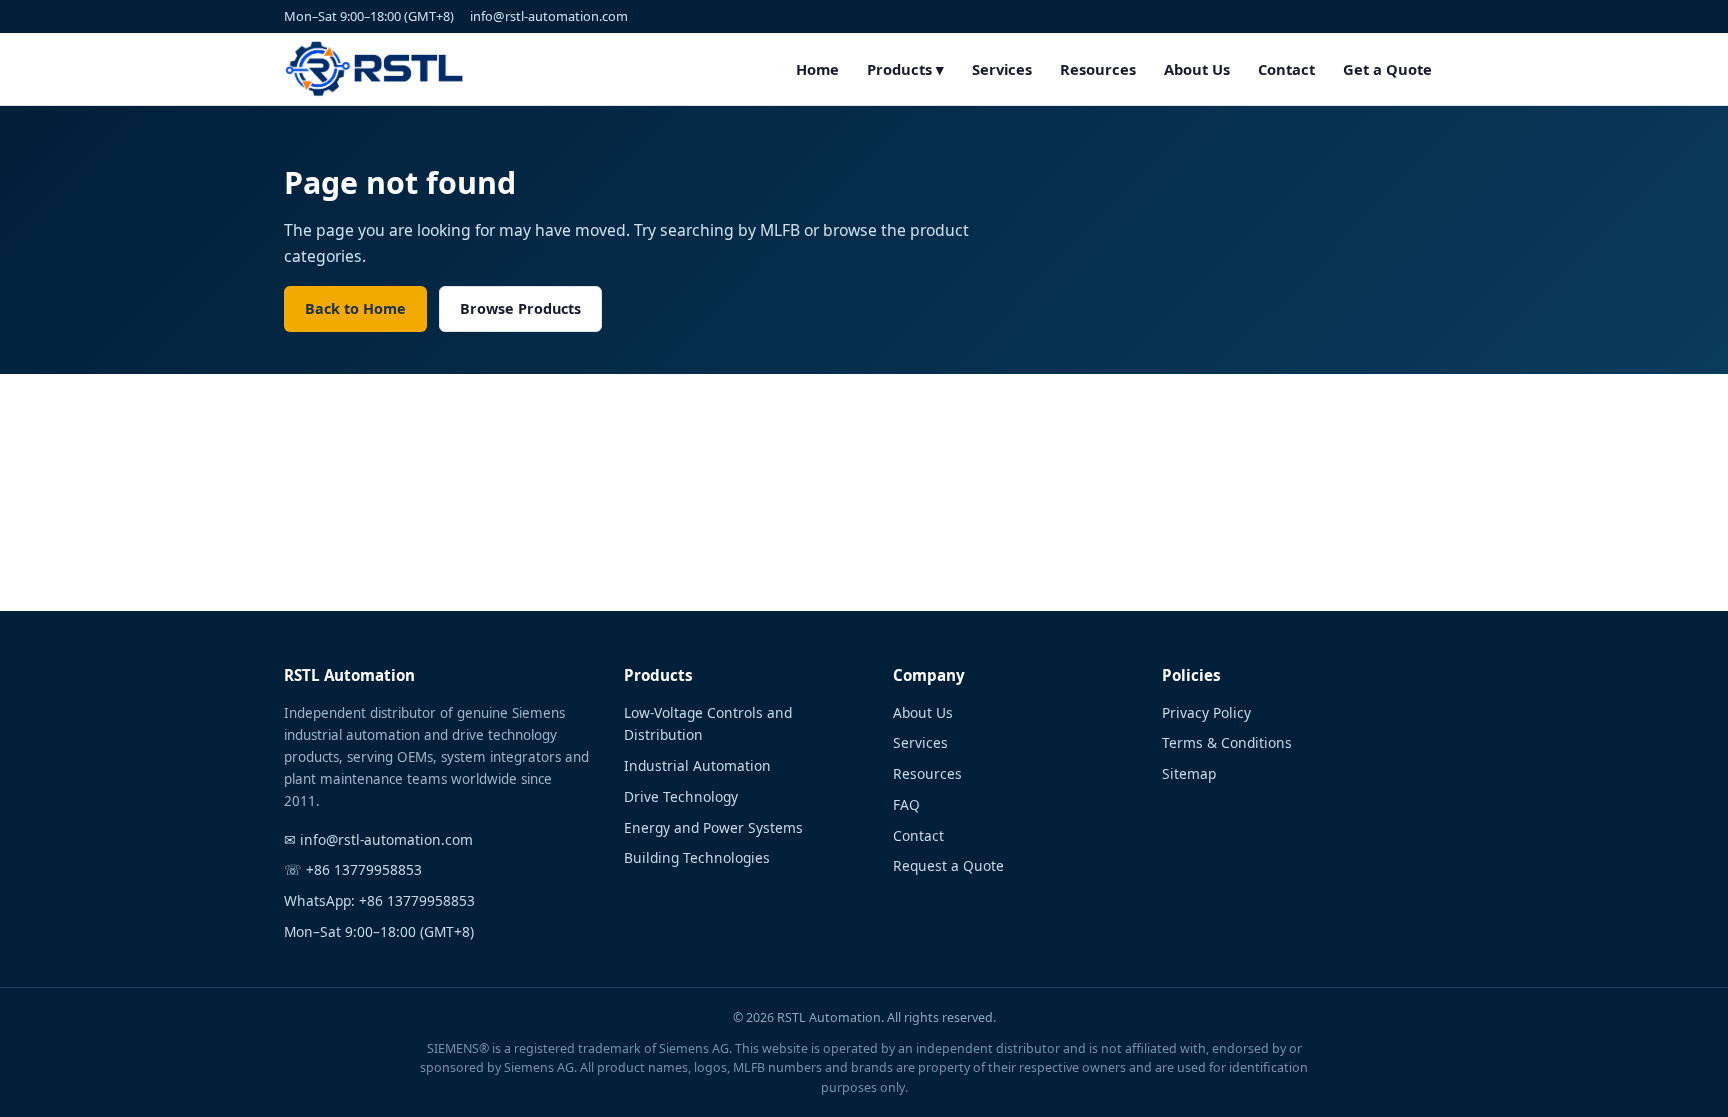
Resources (1098, 69)
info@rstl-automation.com (549, 16)
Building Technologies (697, 857)
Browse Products (520, 308)
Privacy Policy (1206, 712)
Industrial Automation (697, 765)
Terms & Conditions (1227, 742)
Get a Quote (1387, 69)
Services (1002, 69)
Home (817, 69)
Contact (1286, 69)
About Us (1197, 69)
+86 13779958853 (364, 869)
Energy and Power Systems (713, 827)
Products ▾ (905, 69)
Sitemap (1189, 773)
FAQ (906, 804)
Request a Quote (948, 865)
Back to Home (355, 308)
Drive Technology (681, 796)
